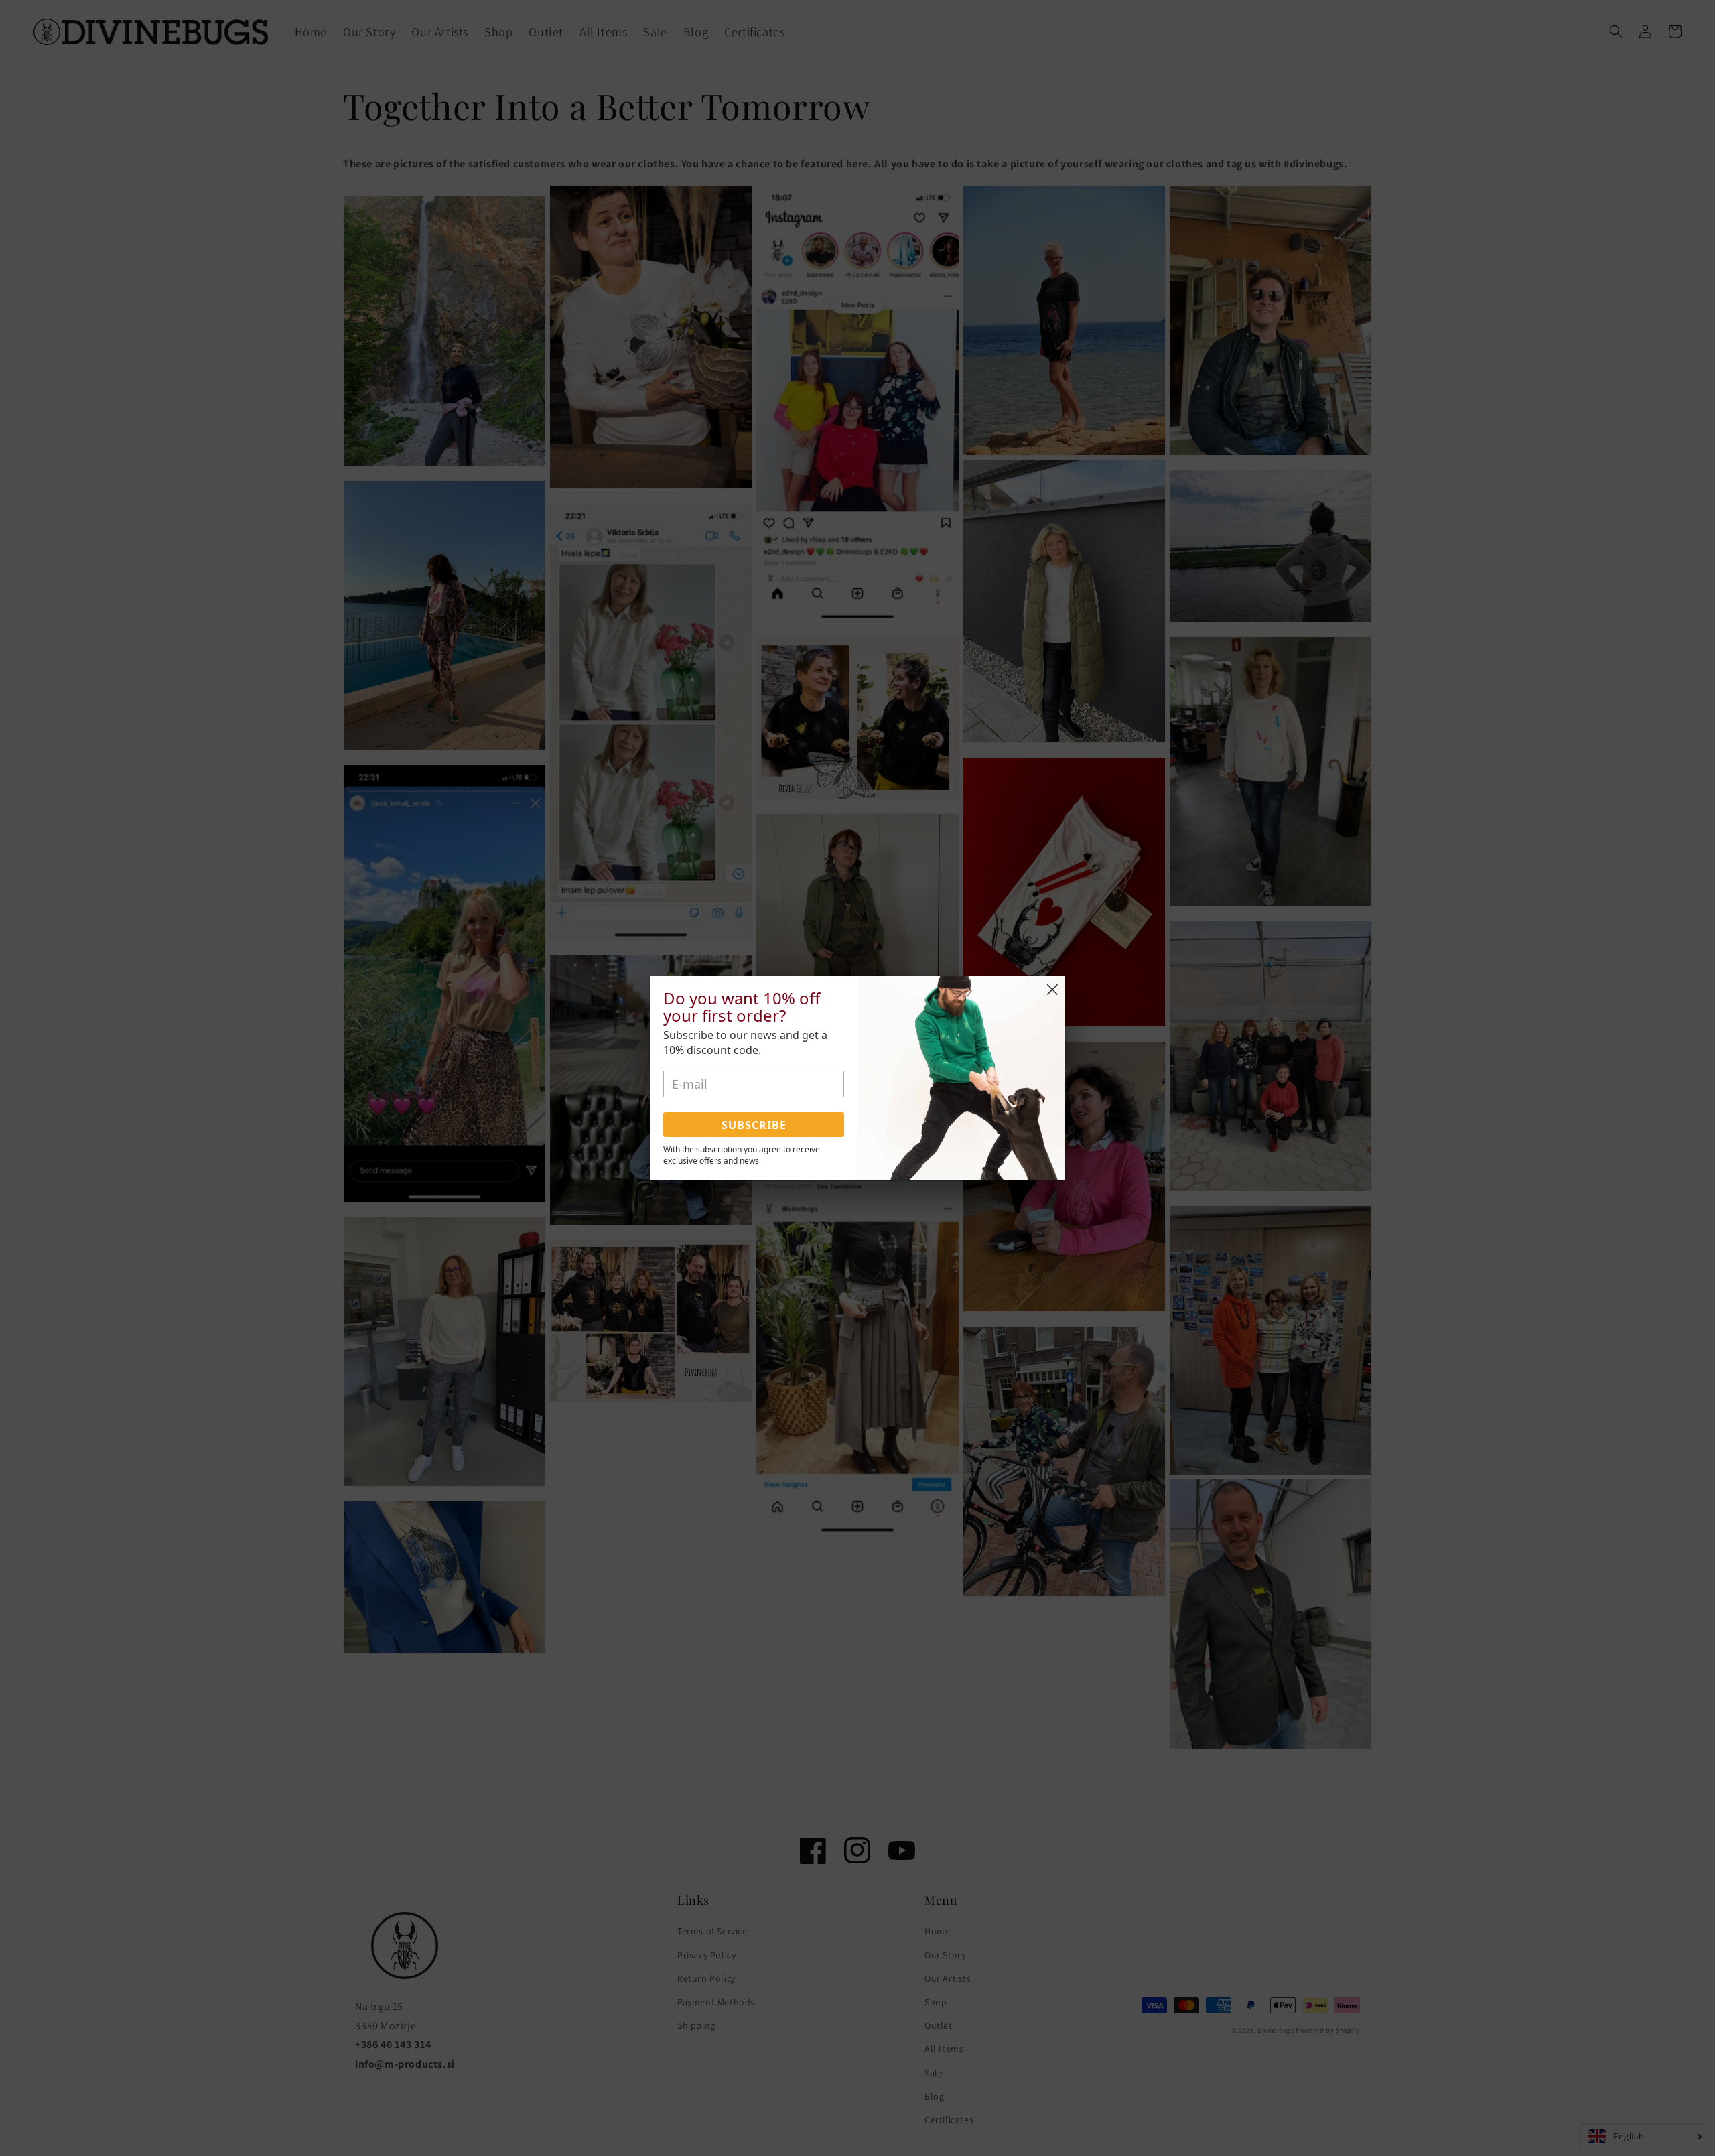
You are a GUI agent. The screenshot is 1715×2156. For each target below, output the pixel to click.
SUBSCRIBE (754, 1125)
